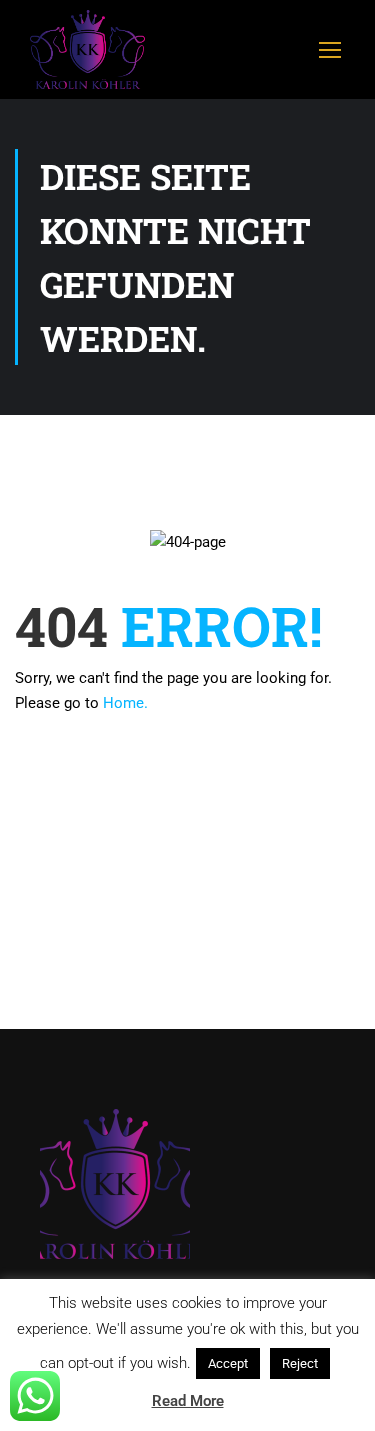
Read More (188, 1401)
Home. (125, 703)
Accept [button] (228, 1363)
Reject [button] (300, 1363)
